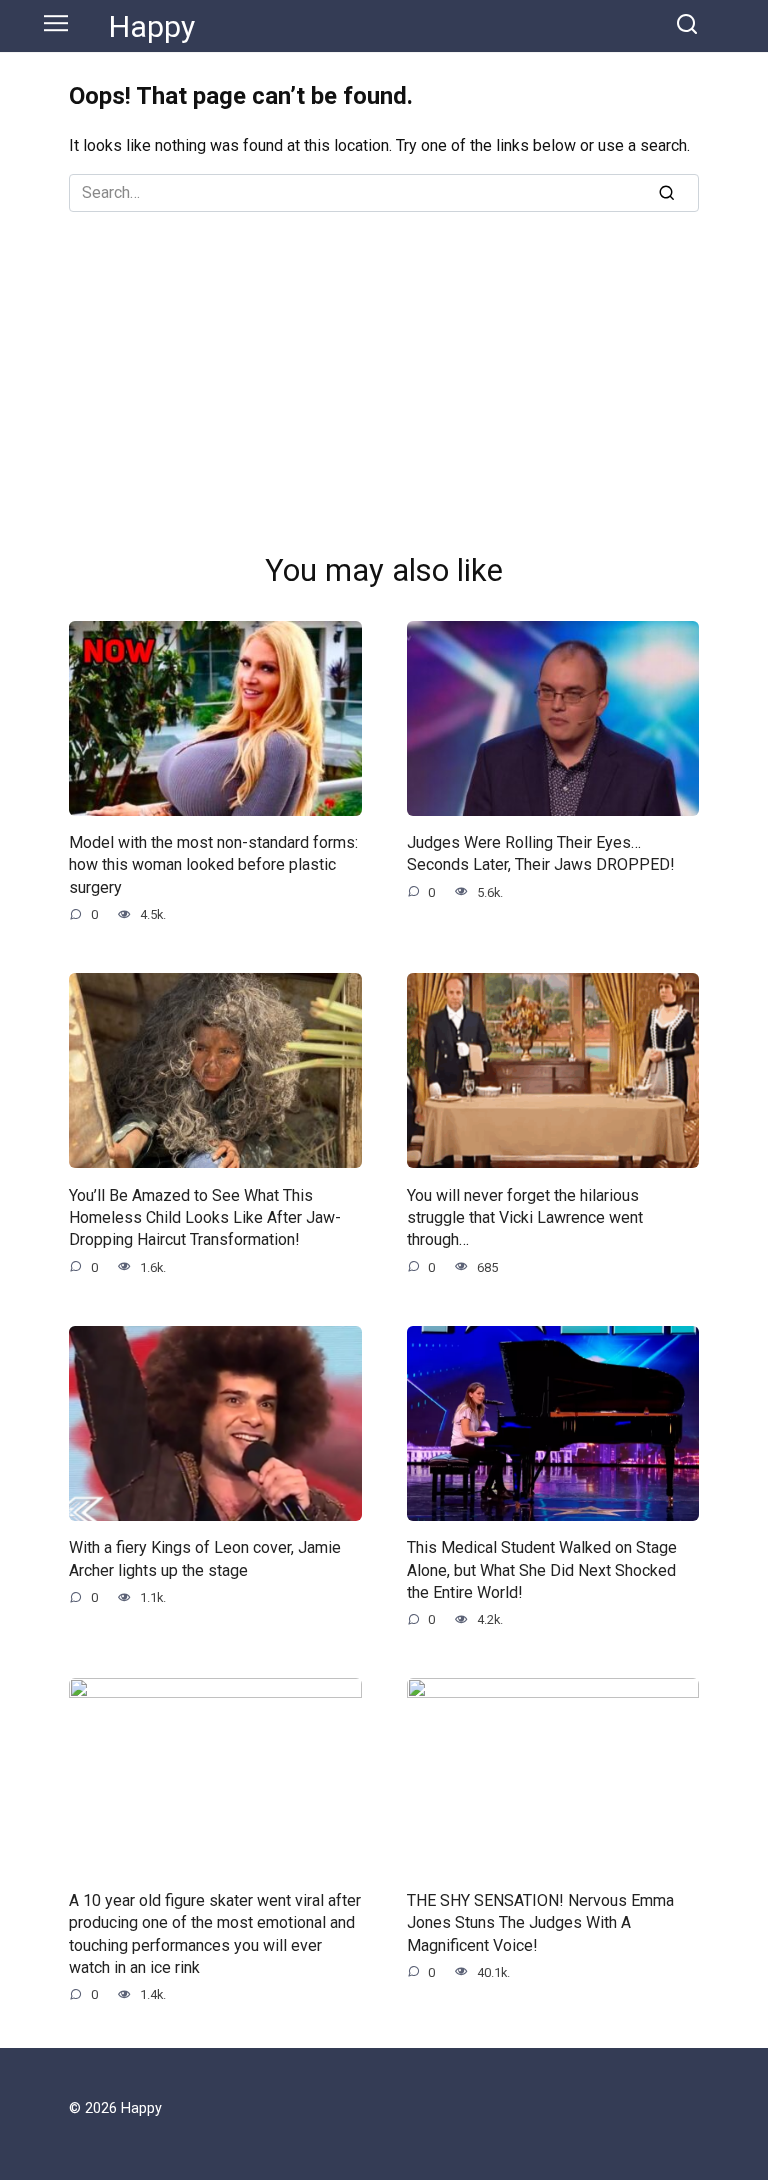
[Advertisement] (384, 362)
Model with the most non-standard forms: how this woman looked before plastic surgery (213, 865)
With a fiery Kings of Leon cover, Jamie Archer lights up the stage (205, 1558)
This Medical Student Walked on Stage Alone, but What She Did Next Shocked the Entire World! (542, 1570)
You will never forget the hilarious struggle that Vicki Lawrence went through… (525, 1217)
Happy (152, 26)
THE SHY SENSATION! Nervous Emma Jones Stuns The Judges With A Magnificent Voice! (540, 1922)
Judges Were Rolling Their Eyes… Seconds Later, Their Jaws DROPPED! (541, 853)
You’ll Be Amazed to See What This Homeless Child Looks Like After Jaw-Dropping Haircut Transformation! (205, 1217)
